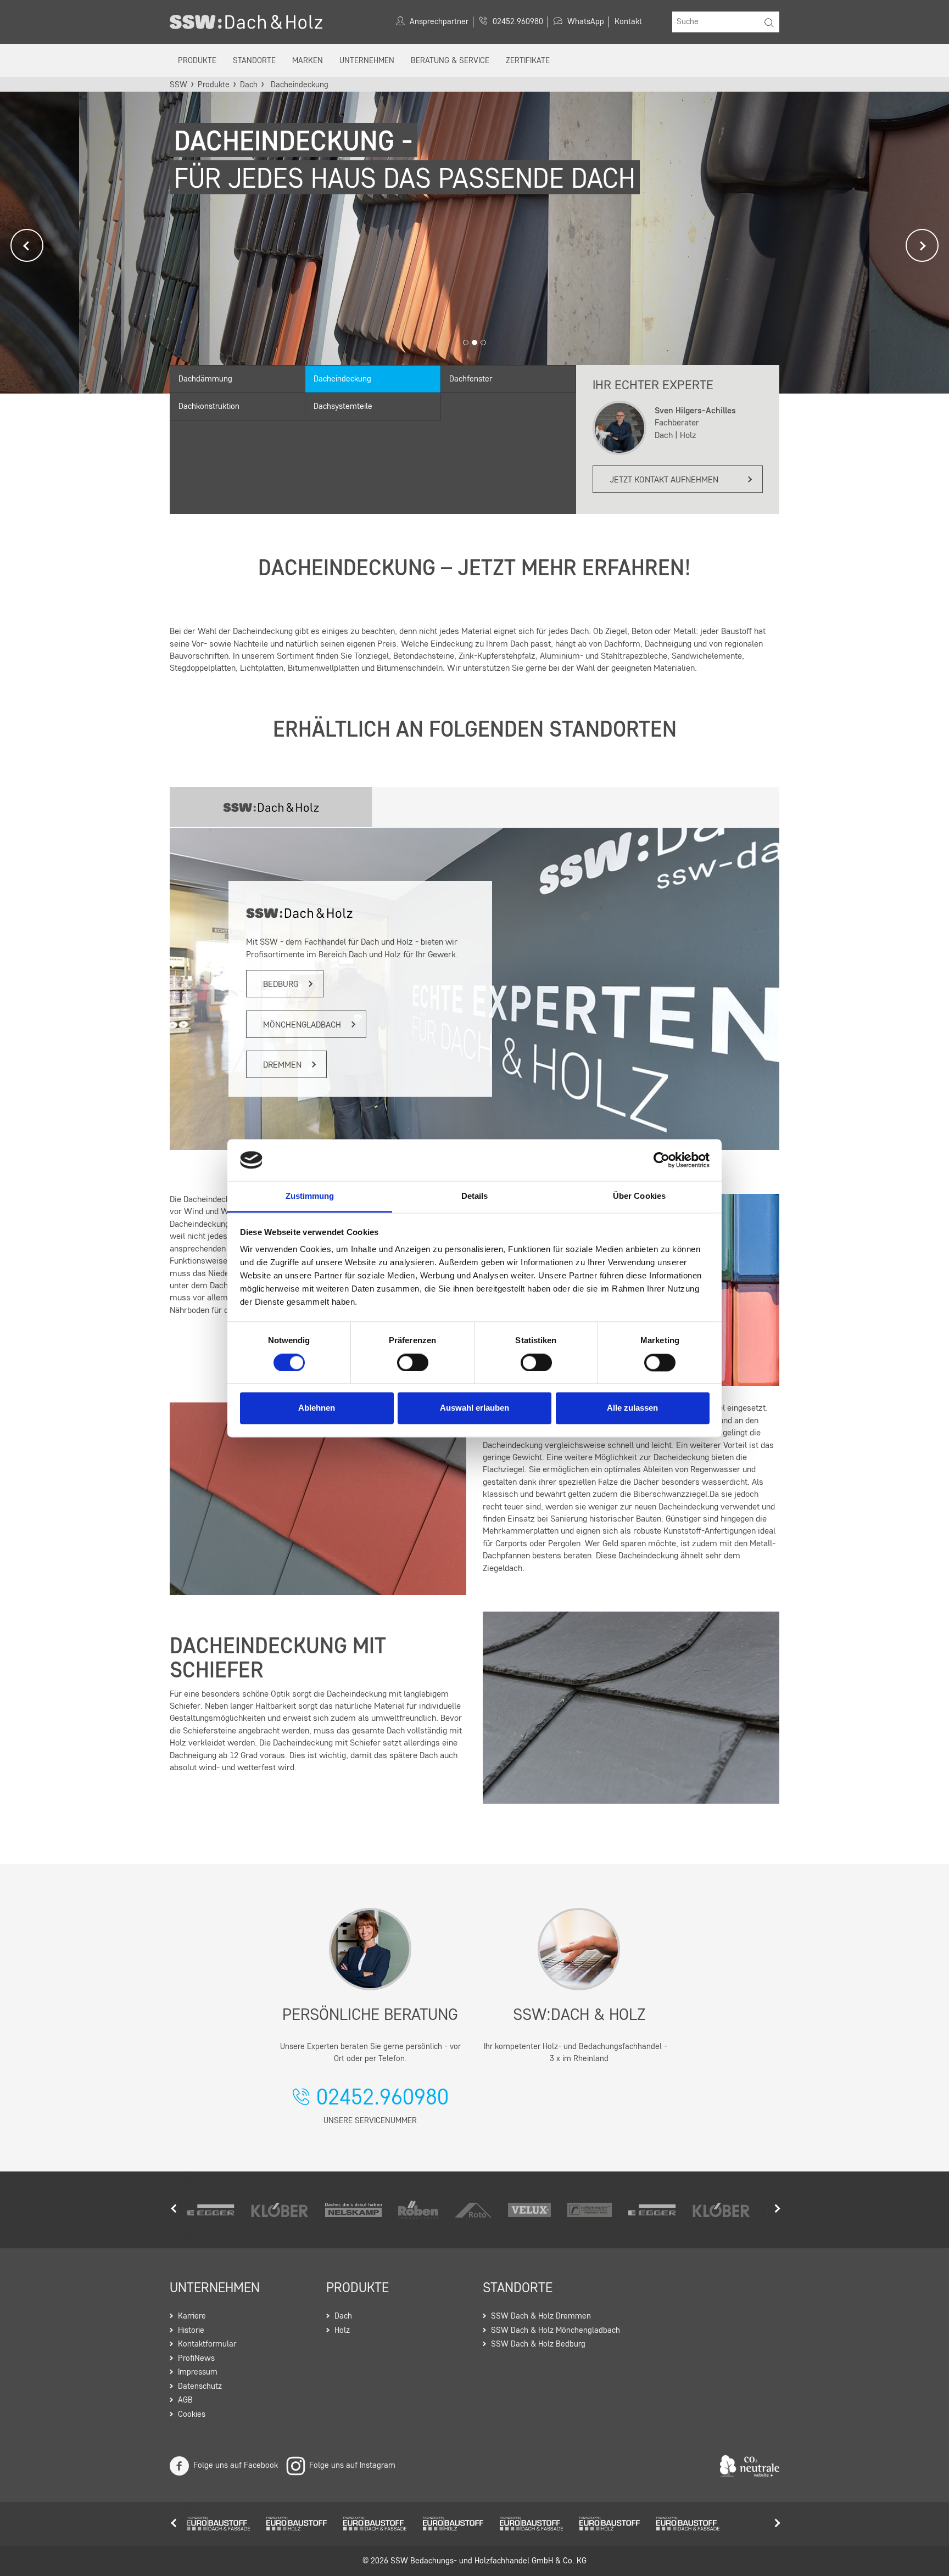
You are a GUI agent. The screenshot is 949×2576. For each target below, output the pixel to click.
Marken (308, 61)
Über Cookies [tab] (639, 1196)
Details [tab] (475, 1196)
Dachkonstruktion (209, 407)
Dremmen (282, 1065)
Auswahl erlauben (474, 1408)
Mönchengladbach (302, 1025)
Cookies (192, 2415)
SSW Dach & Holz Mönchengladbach (556, 2331)
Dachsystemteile (343, 407)
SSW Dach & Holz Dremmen (541, 2317)
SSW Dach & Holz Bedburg (538, 2345)
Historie (191, 2331)
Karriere (192, 2317)
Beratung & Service (450, 61)
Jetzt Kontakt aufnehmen (664, 480)
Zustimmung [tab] (310, 1196)
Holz (342, 2331)
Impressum (198, 2373)
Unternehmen (367, 61)
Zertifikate (528, 61)
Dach (249, 85)
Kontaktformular (207, 2345)
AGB (185, 2401)
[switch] (413, 1362)
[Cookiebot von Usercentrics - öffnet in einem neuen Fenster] (661, 1160)
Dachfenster (471, 380)
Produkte (197, 61)
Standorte (254, 61)
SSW (178, 85)
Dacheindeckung (342, 380)
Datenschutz (200, 2387)
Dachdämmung (205, 380)
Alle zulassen (632, 1408)
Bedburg (281, 985)
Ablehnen (317, 1408)
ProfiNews (196, 2359)
